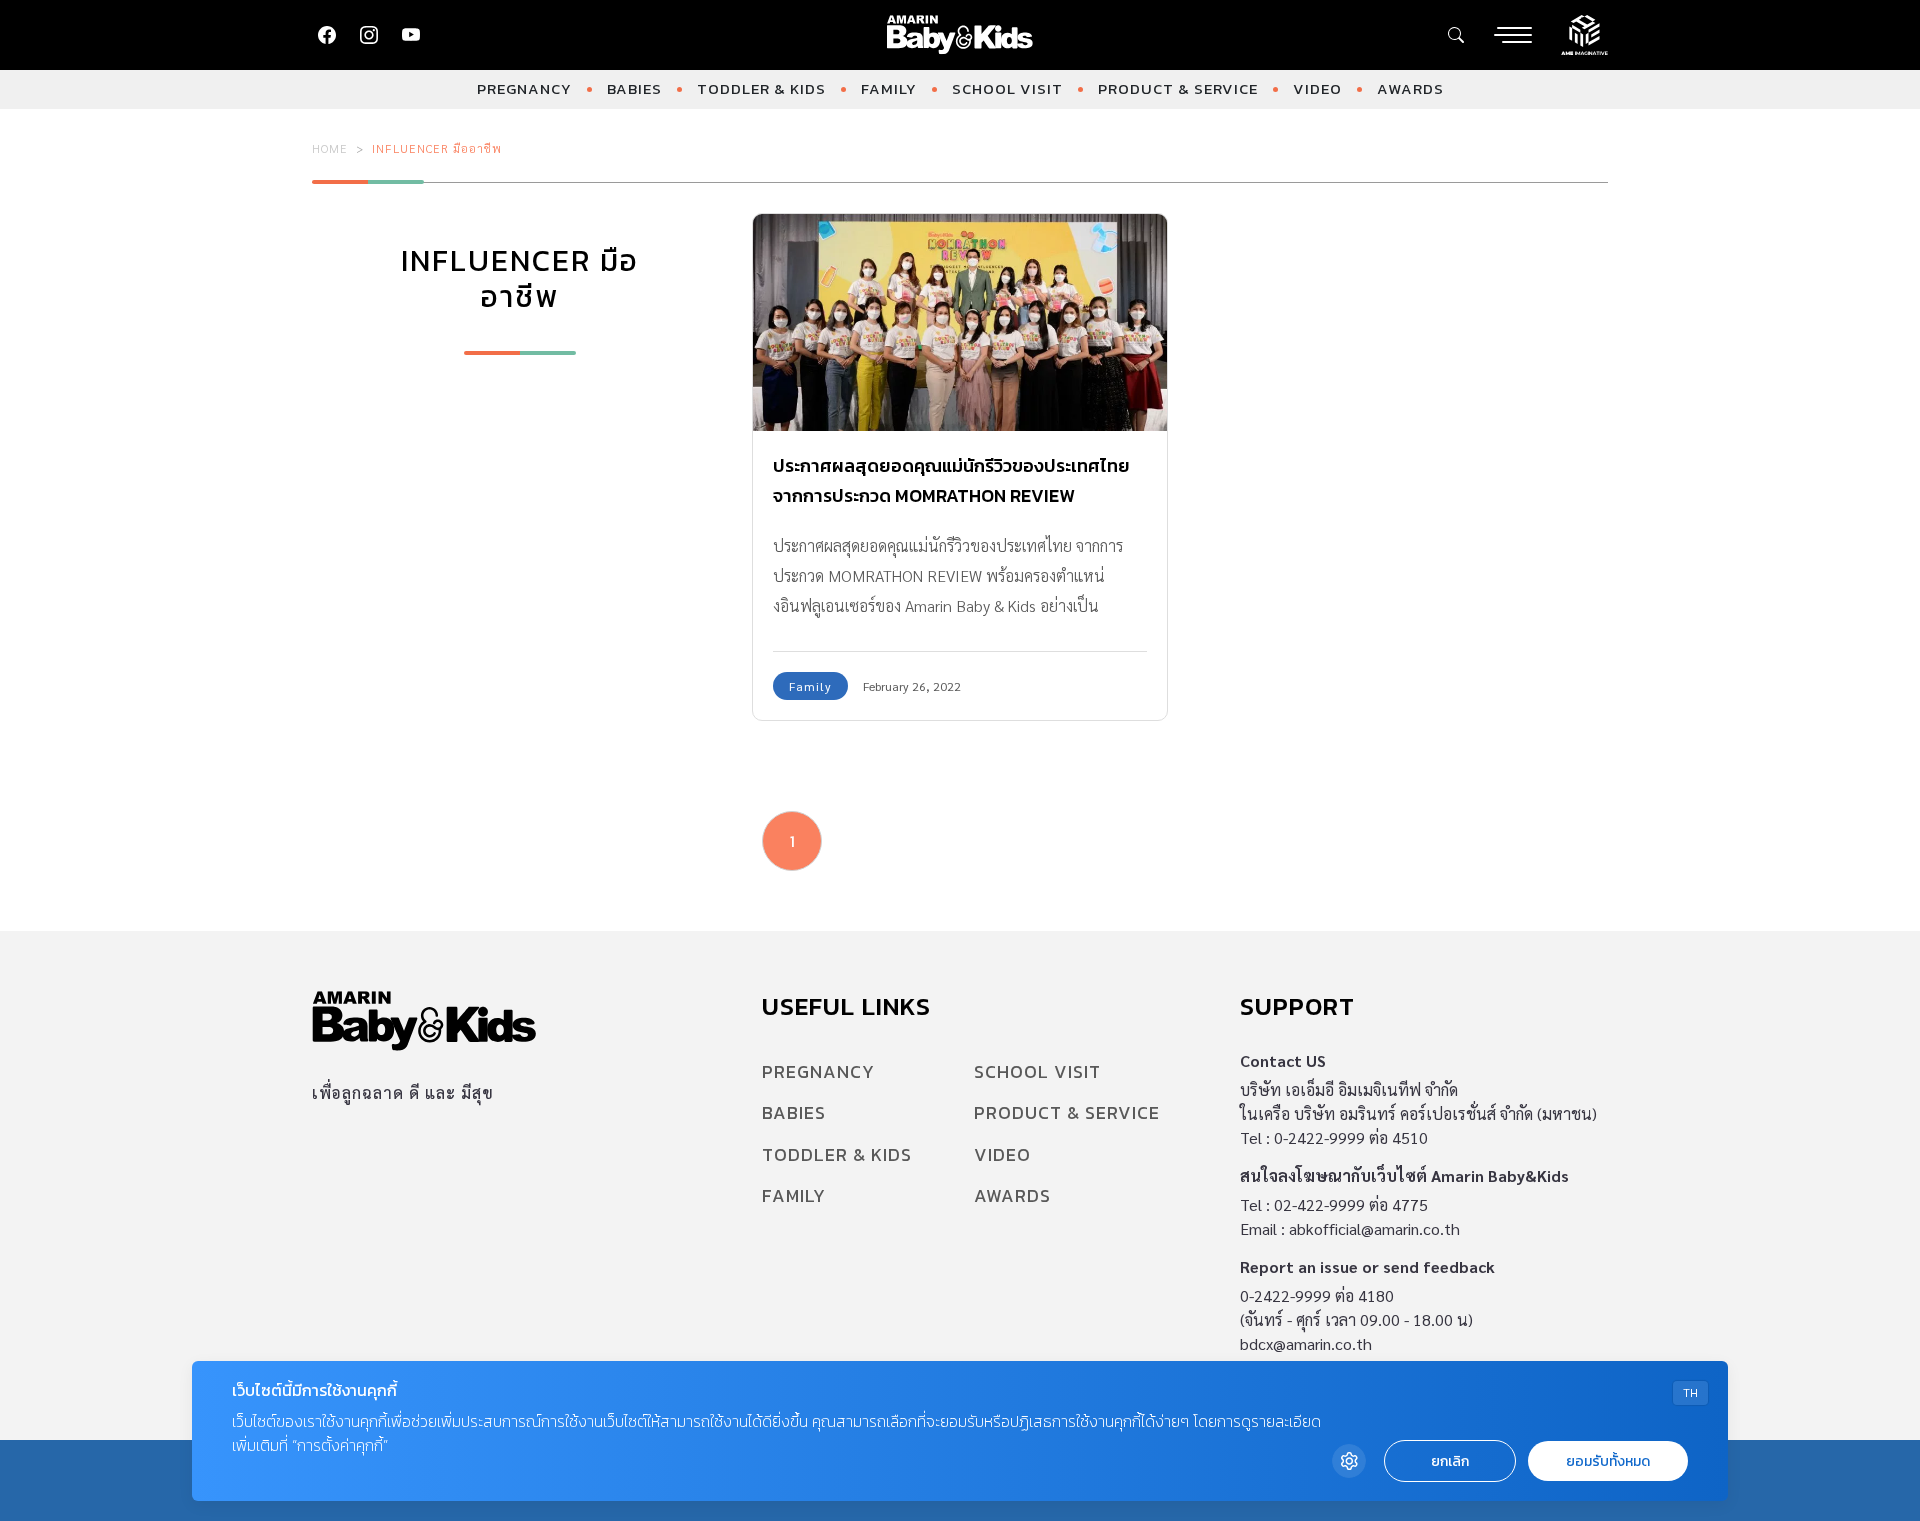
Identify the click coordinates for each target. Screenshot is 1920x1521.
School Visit (1007, 88)
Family (889, 88)
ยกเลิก (1450, 1461)
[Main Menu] (1513, 35)
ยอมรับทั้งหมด (1608, 1461)
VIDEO (1317, 88)
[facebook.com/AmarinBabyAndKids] (327, 35)
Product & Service (1178, 88)
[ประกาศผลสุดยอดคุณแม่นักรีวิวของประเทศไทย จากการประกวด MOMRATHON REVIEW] (960, 322)
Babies (634, 88)
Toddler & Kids (761, 88)
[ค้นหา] (1456, 35)
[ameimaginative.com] (1584, 33)
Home (330, 148)
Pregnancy (524, 88)
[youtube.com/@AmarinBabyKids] (411, 35)
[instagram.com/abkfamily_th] (369, 35)
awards (1410, 88)
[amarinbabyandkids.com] (960, 35)
